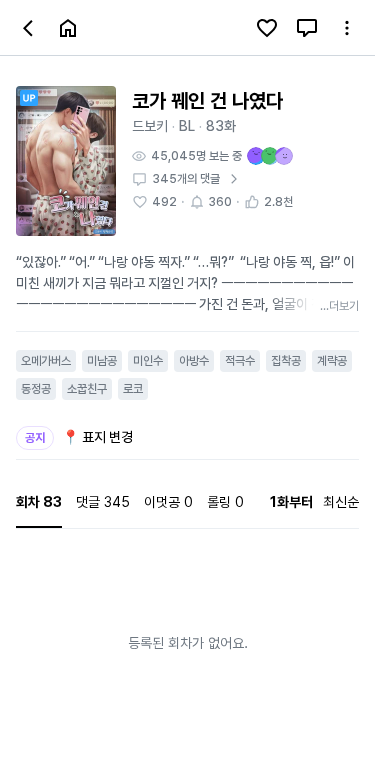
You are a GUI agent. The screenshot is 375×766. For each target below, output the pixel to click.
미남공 (102, 361)
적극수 (240, 361)
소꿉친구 (87, 389)
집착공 (286, 361)
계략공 (332, 361)
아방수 (194, 361)
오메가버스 (46, 361)
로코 (133, 389)
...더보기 (339, 306)
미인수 (148, 361)
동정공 (36, 389)
